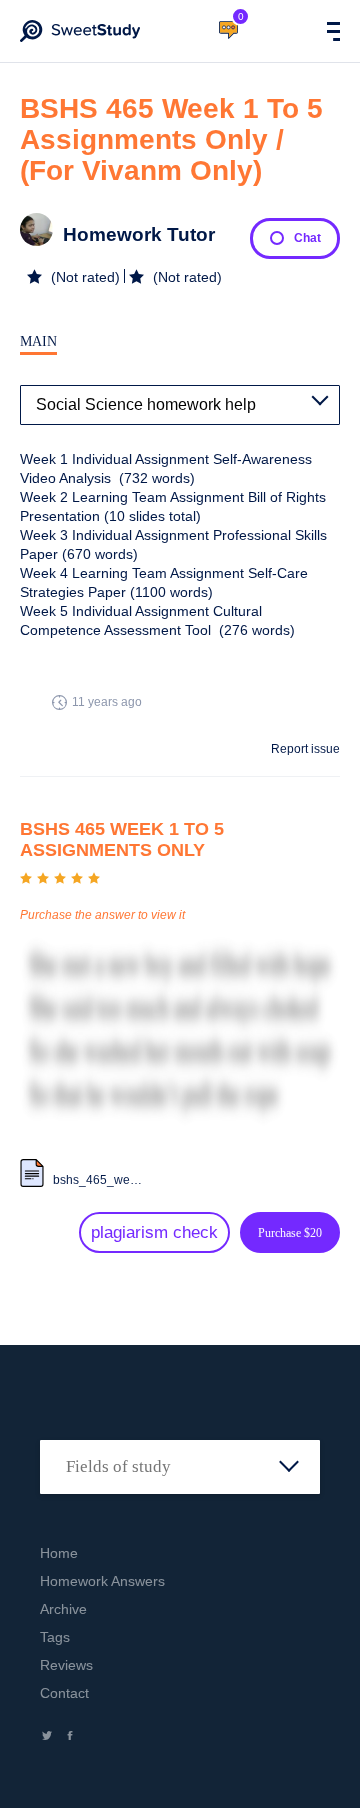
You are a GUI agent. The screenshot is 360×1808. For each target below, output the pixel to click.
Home (59, 1553)
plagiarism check (154, 1232)
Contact (64, 1693)
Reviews (66, 1665)
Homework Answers (102, 1581)
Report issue (305, 749)
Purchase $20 (290, 1233)
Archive (63, 1609)
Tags (55, 1637)
